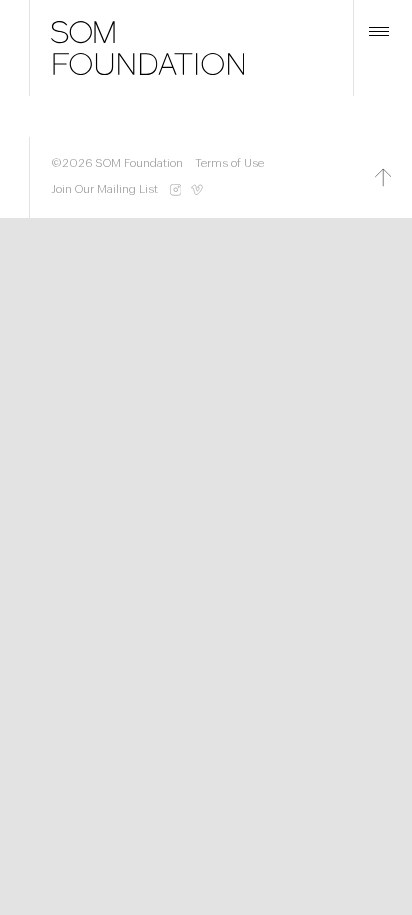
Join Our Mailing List (104, 189)
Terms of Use (229, 163)
